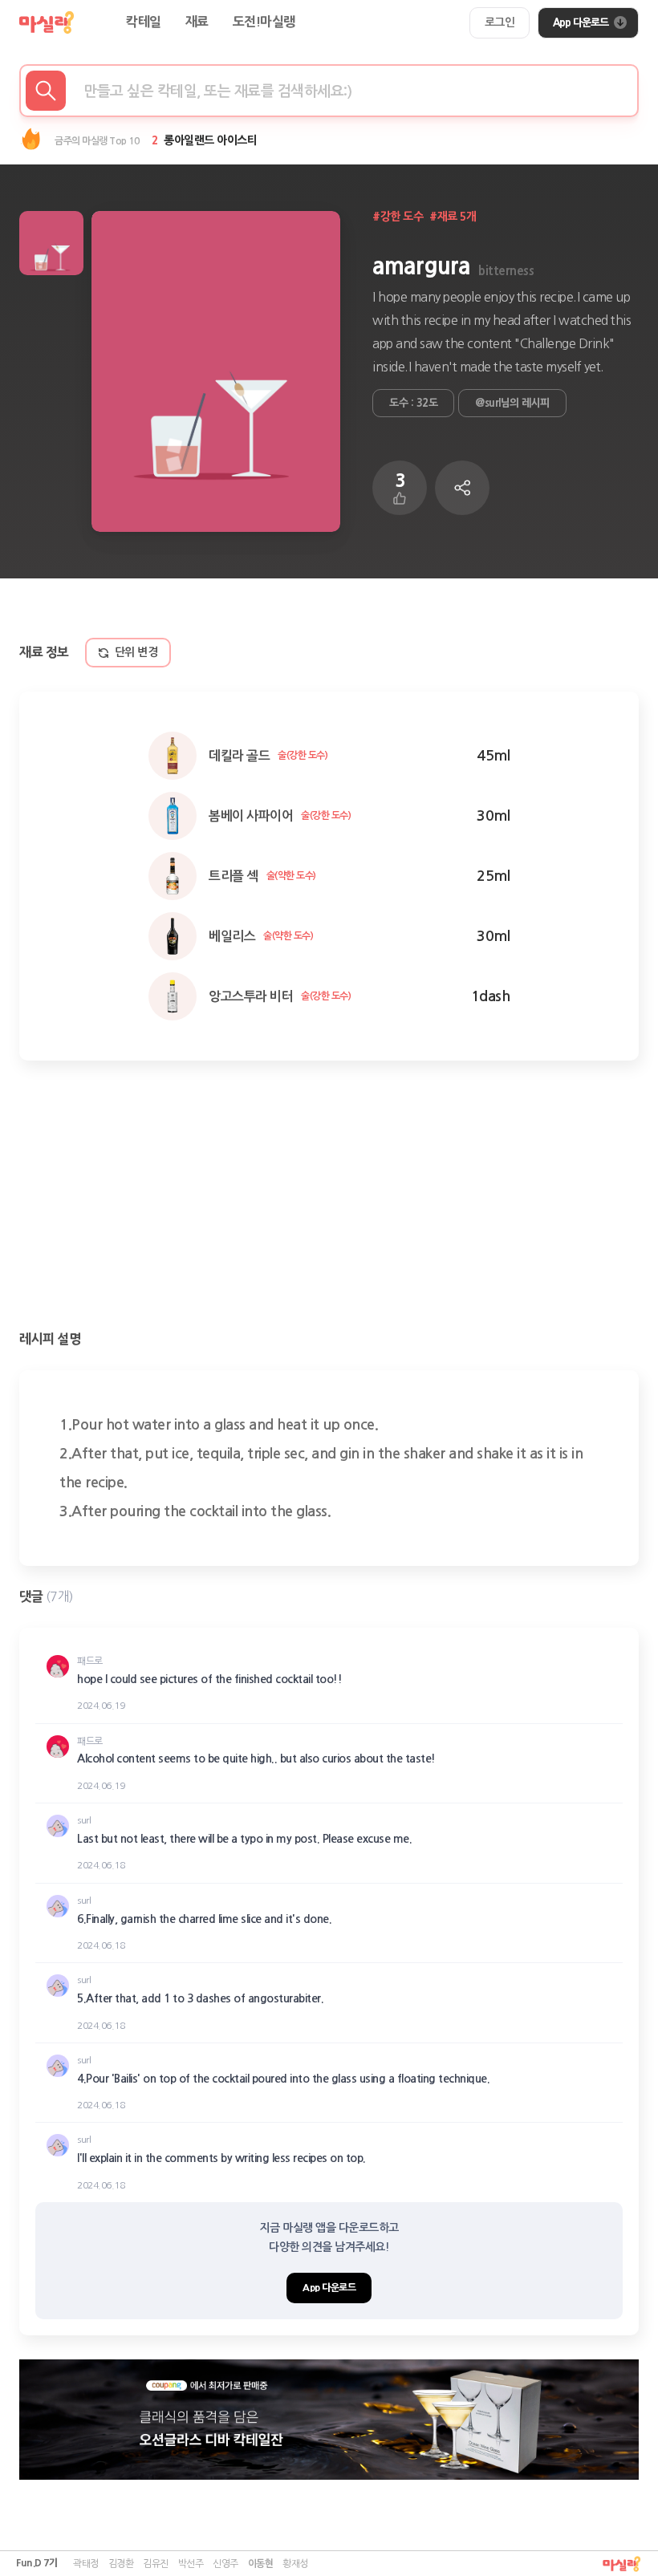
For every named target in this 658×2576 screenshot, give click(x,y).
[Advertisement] (329, 1197)
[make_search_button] (46, 91)
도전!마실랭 (264, 22)
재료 (197, 22)
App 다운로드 (581, 22)
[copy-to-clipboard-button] (462, 488)
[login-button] (500, 23)
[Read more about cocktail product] (329, 2420)
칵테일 (144, 22)
